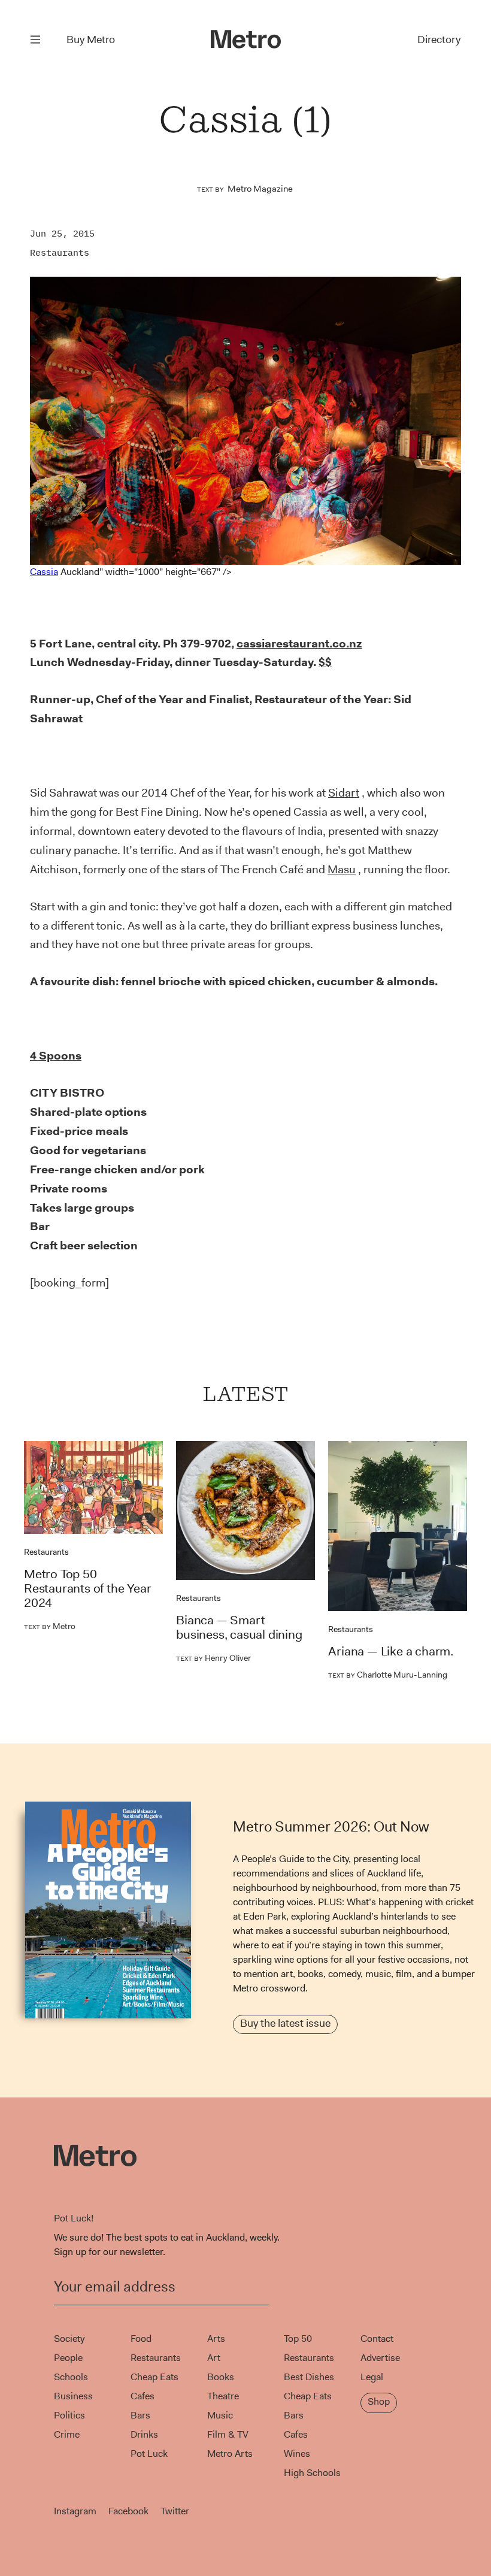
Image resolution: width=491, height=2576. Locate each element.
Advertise (380, 2358)
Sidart (344, 793)
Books (221, 2377)
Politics (69, 2415)
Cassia (44, 571)
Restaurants (60, 252)
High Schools (312, 2473)
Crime (67, 2434)
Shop (379, 2401)
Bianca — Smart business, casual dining (239, 1627)
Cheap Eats (154, 2377)
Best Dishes (309, 2377)
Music (220, 2415)
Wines (297, 2454)
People (68, 2358)
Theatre (223, 2396)
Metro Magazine (260, 189)
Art (214, 2358)
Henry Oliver (213, 1658)
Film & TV (228, 2434)
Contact (377, 2339)
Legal (372, 2377)
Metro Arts (230, 2454)
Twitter (175, 2511)
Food (141, 2339)
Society (69, 2339)
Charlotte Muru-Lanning (388, 1675)
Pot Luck (149, 2454)
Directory (439, 40)
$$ (325, 662)
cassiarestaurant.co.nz (299, 644)
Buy (91, 40)
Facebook (128, 2511)
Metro (50, 1626)
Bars (140, 2415)
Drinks (144, 2434)
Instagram (75, 2511)
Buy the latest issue (285, 2023)
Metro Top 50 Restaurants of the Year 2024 (87, 1588)
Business (73, 2396)
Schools (71, 2377)
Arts (216, 2339)
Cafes (143, 2396)
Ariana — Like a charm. (391, 1651)
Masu (342, 869)
